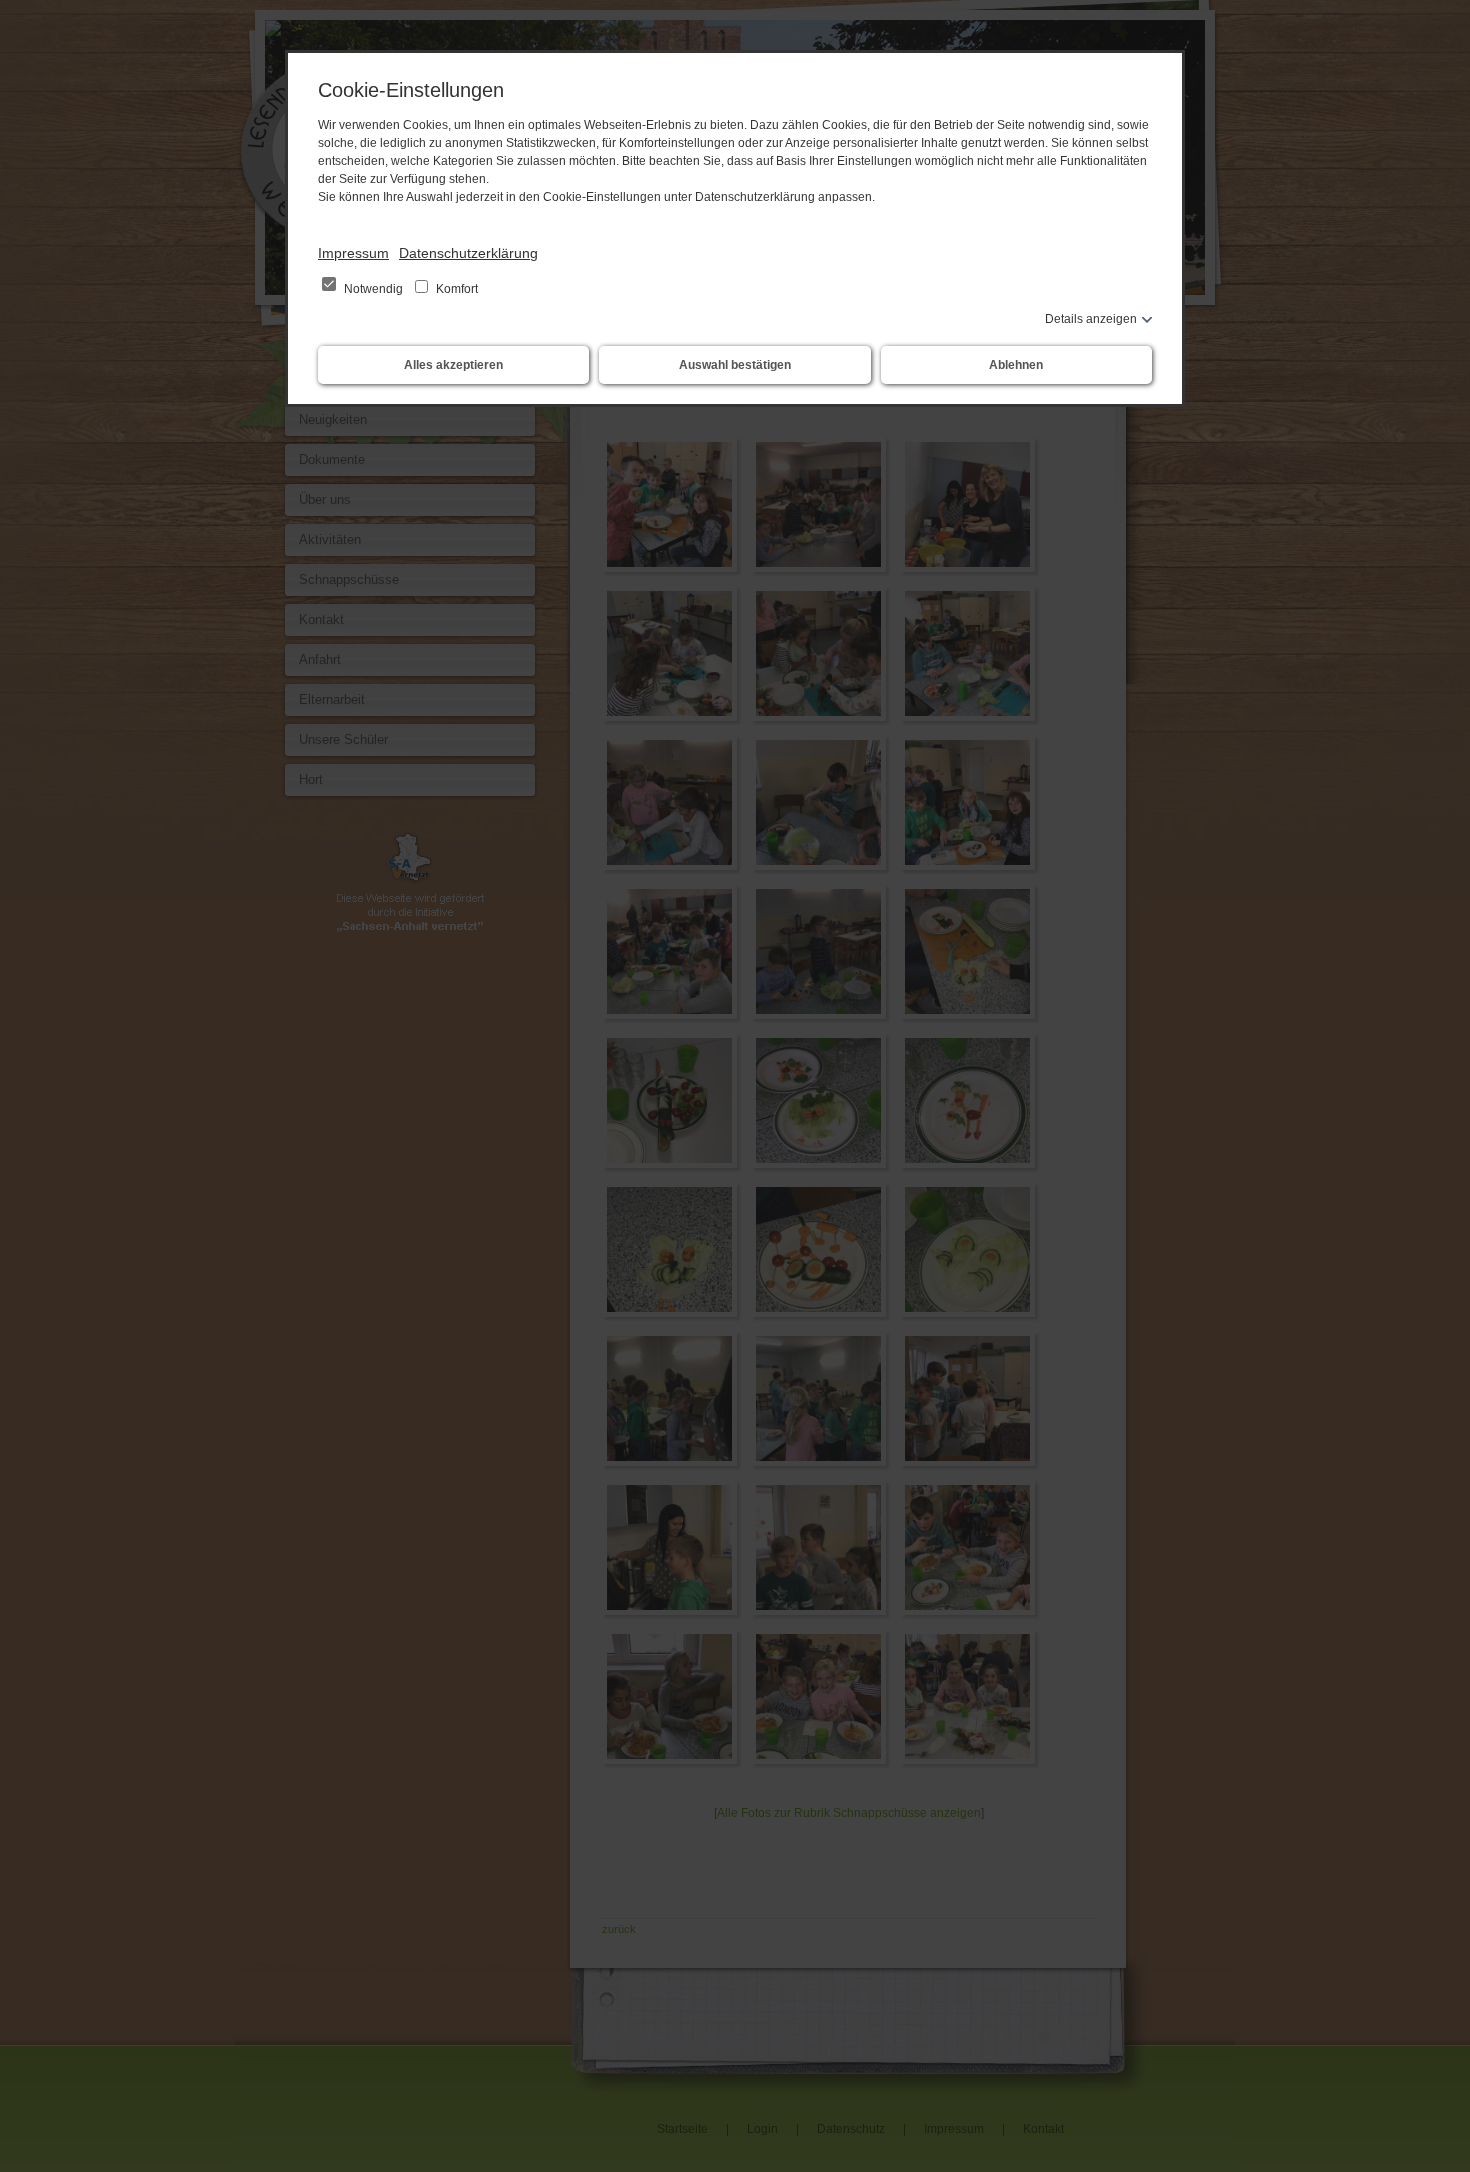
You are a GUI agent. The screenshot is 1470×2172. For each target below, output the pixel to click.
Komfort (455, 289)
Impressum (353, 253)
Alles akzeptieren (453, 365)
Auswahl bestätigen (735, 365)
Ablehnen (1016, 365)
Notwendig (373, 289)
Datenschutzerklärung (468, 253)
